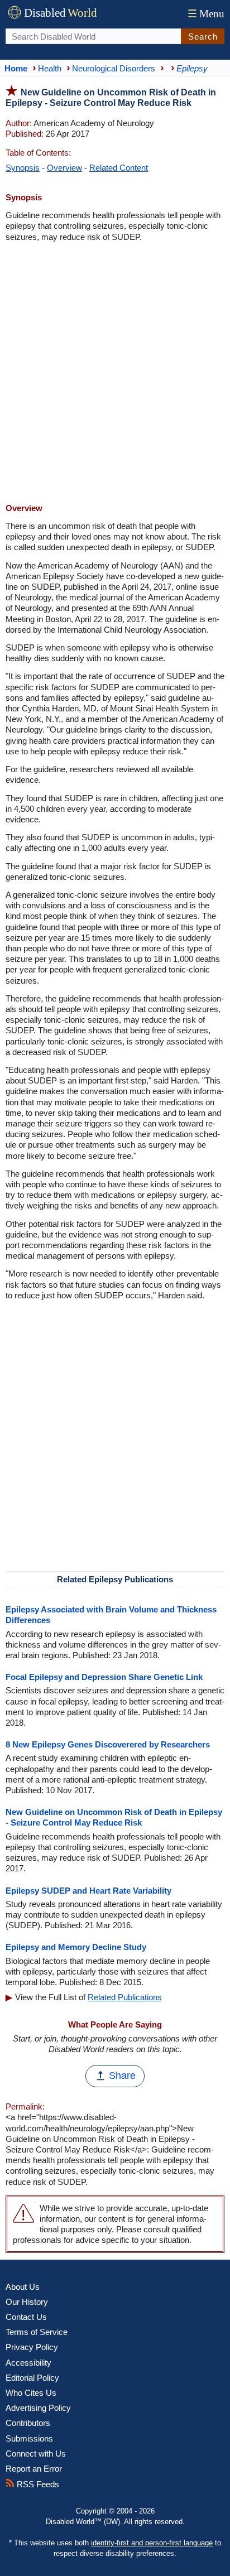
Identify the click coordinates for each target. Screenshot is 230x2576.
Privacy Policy (32, 2347)
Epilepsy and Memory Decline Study (76, 1947)
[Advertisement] (115, 374)
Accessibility (28, 2363)
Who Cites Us (31, 2393)
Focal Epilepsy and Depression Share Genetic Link (104, 1677)
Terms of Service (37, 2332)
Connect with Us (36, 2454)
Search (203, 37)
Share (122, 2076)
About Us (23, 2287)
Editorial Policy (32, 2378)
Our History (27, 2302)
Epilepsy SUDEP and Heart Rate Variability (88, 1891)
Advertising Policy (38, 2408)
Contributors (28, 2423)
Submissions (29, 2438)
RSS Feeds (37, 2484)
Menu (206, 14)
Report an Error (34, 2469)
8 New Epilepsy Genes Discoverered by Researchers (108, 1744)
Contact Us (26, 2317)
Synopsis (23, 168)
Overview (64, 168)
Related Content (119, 168)
